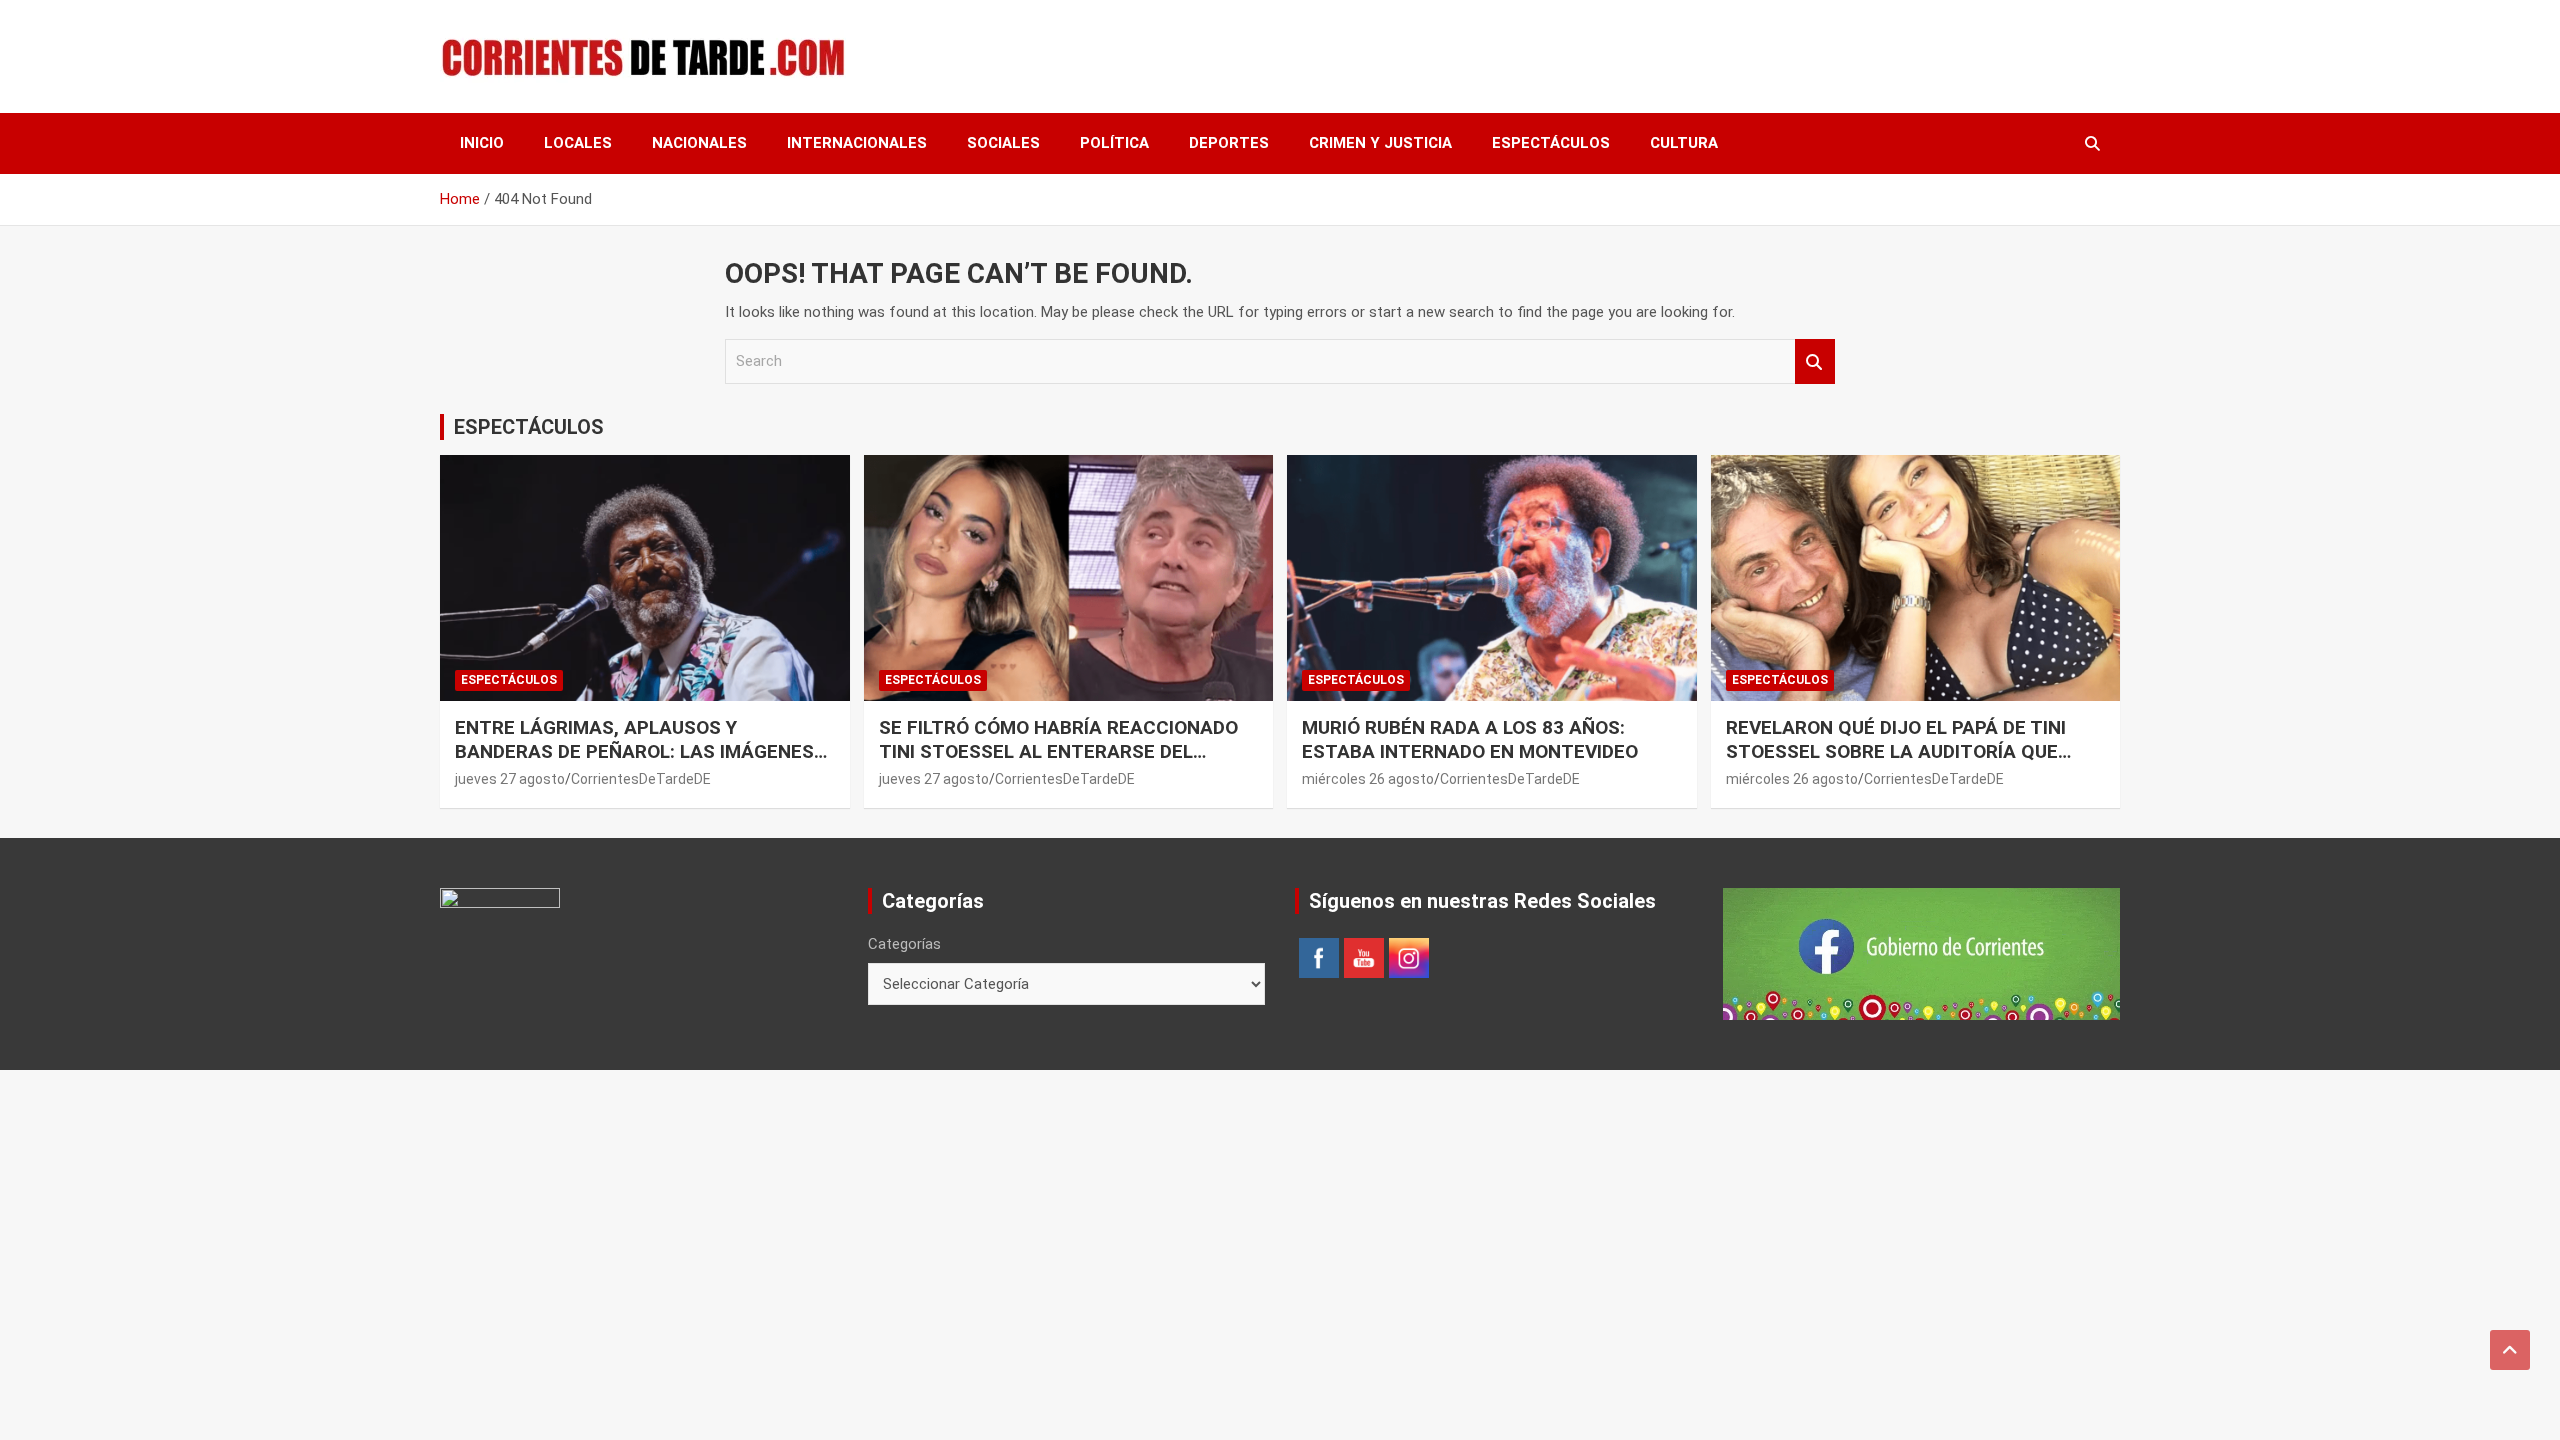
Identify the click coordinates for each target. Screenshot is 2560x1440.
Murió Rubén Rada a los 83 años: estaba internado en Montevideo (1470, 740)
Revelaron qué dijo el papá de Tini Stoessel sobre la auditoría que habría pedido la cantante (1896, 752)
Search (1815, 361)
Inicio (482, 143)
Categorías (904, 944)
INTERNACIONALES (857, 143)
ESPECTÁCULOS (1551, 143)
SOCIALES (1003, 143)
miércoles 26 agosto (1368, 779)
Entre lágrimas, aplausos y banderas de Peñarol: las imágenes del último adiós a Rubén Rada (634, 752)
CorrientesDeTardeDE (641, 779)
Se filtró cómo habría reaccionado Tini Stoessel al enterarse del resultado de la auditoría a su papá (1060, 752)
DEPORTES (1229, 143)
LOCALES (578, 143)
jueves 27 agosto (510, 779)
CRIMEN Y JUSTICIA (1380, 143)
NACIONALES (699, 143)
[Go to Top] (2510, 1350)
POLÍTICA (1114, 143)
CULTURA (1684, 143)
